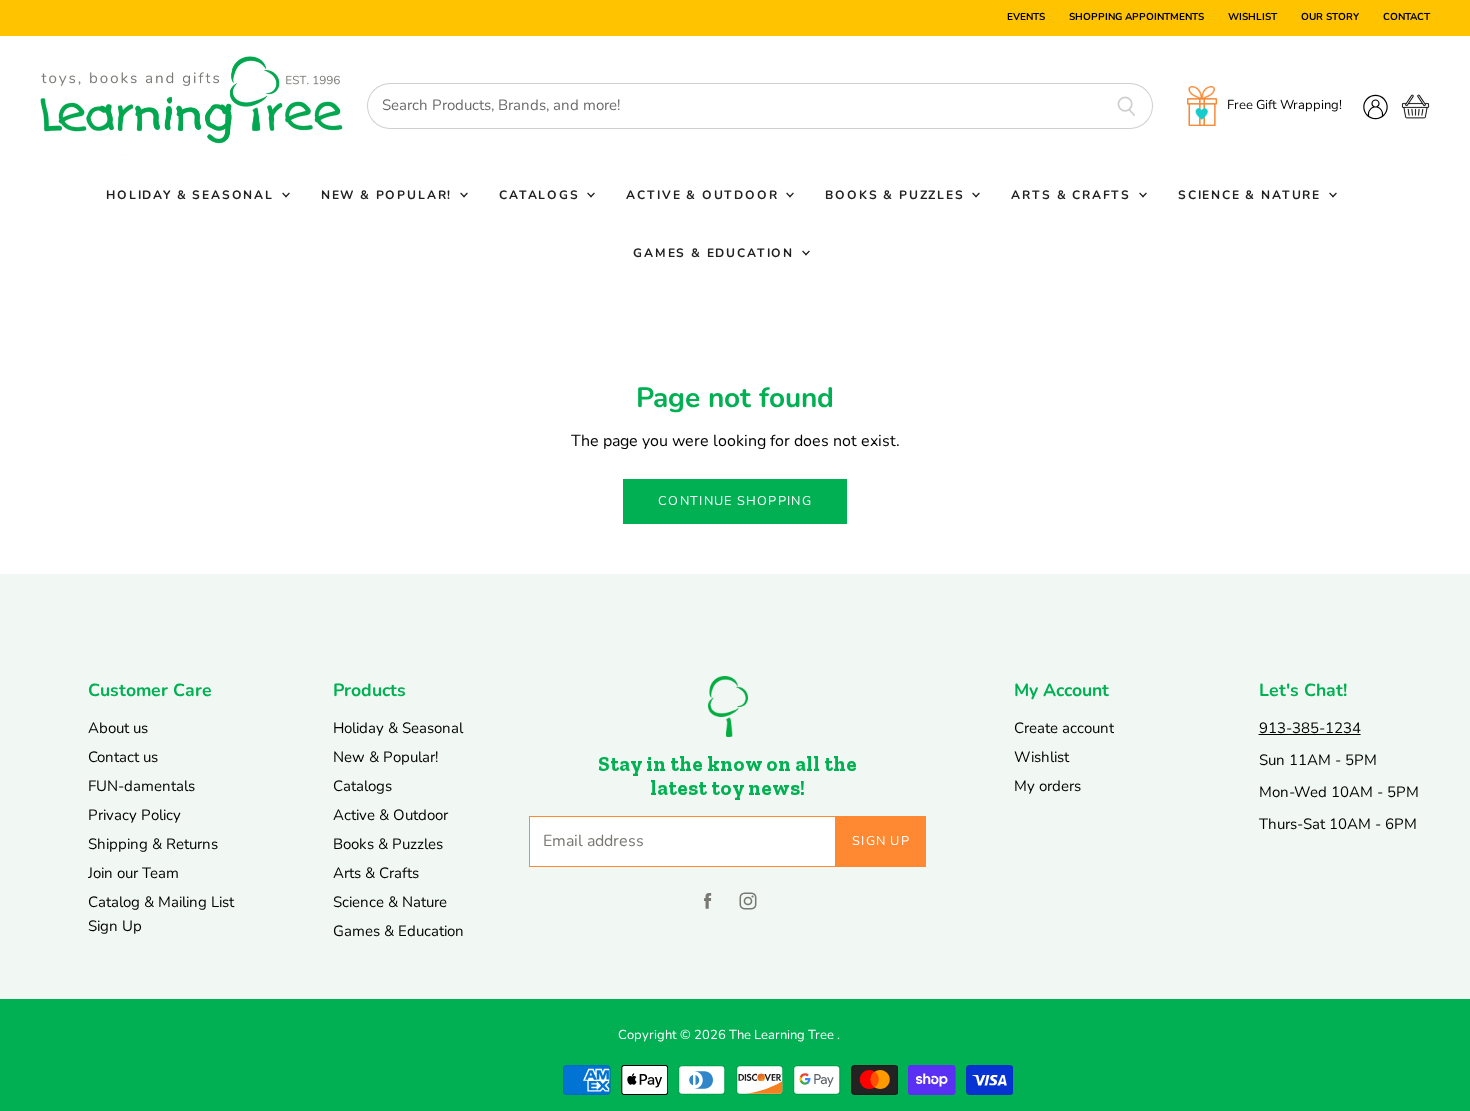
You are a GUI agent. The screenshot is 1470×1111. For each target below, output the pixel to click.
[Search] (1126, 106)
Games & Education (716, 253)
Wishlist (1252, 18)
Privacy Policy (134, 815)
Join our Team (133, 873)
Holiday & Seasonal (192, 195)
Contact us (123, 757)
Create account (1064, 728)
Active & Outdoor (704, 195)
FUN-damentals (141, 786)
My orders (1047, 786)
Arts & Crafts (1073, 195)
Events (1026, 18)
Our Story (1330, 18)
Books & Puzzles (897, 195)
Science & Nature (1252, 195)
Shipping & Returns (153, 844)
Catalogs (541, 195)
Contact (1406, 18)
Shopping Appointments (1136, 18)
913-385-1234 (1310, 728)
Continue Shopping (735, 501)
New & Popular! (389, 195)
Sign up (881, 841)
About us (118, 728)
